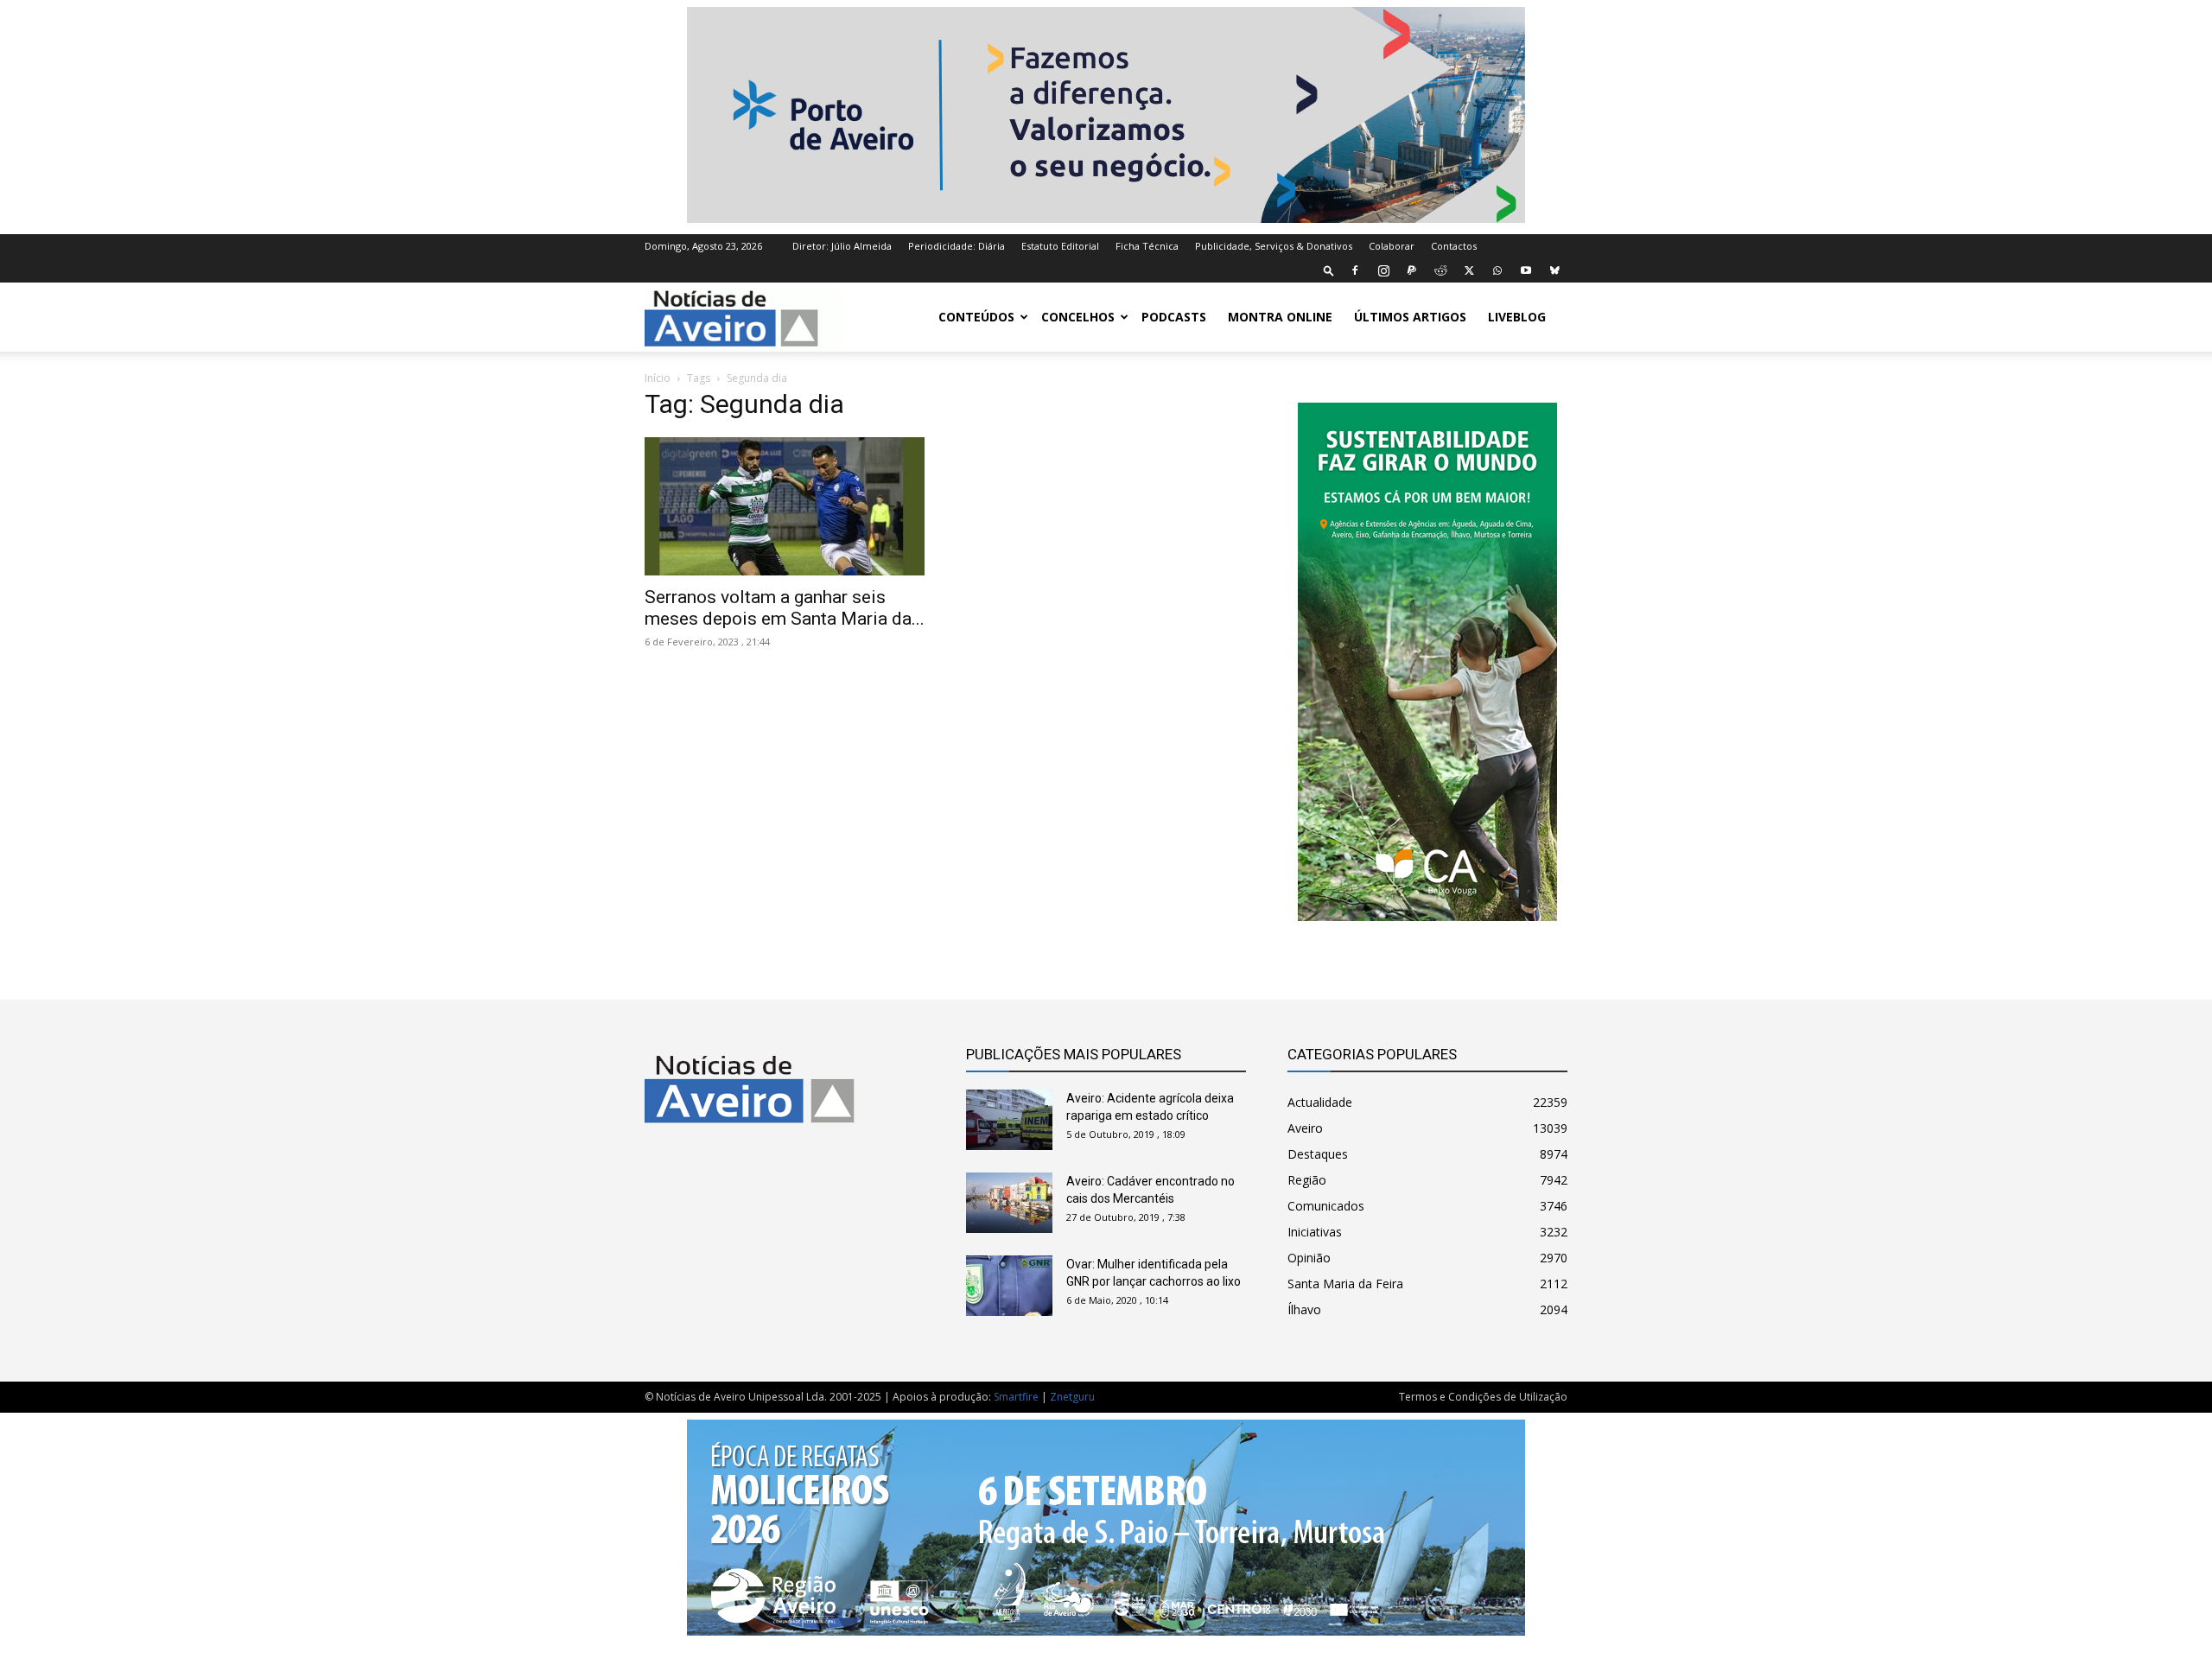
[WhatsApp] (1497, 270)
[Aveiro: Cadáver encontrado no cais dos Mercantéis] (1009, 1203)
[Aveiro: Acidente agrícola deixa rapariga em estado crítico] (1009, 1120)
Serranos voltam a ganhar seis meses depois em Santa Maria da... (785, 608)
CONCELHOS (1078, 317)
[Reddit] (1440, 270)
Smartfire (1016, 1397)
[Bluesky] (1554, 270)
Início (658, 378)
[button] (1329, 270)
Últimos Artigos (1410, 317)
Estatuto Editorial (1060, 246)
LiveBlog (1517, 317)
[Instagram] (1383, 270)
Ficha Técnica (1147, 246)
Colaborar (1392, 246)
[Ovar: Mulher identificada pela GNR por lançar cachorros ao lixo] (1009, 1286)
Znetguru (1072, 1397)
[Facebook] (1355, 270)
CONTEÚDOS (976, 317)
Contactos (1454, 246)
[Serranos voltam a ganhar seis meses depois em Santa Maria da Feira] (785, 506)
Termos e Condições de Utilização (1483, 1397)
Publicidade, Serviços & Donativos (1274, 246)
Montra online (1280, 317)
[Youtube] (1526, 270)
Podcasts (1174, 317)
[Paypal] (1412, 270)
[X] (1469, 270)
